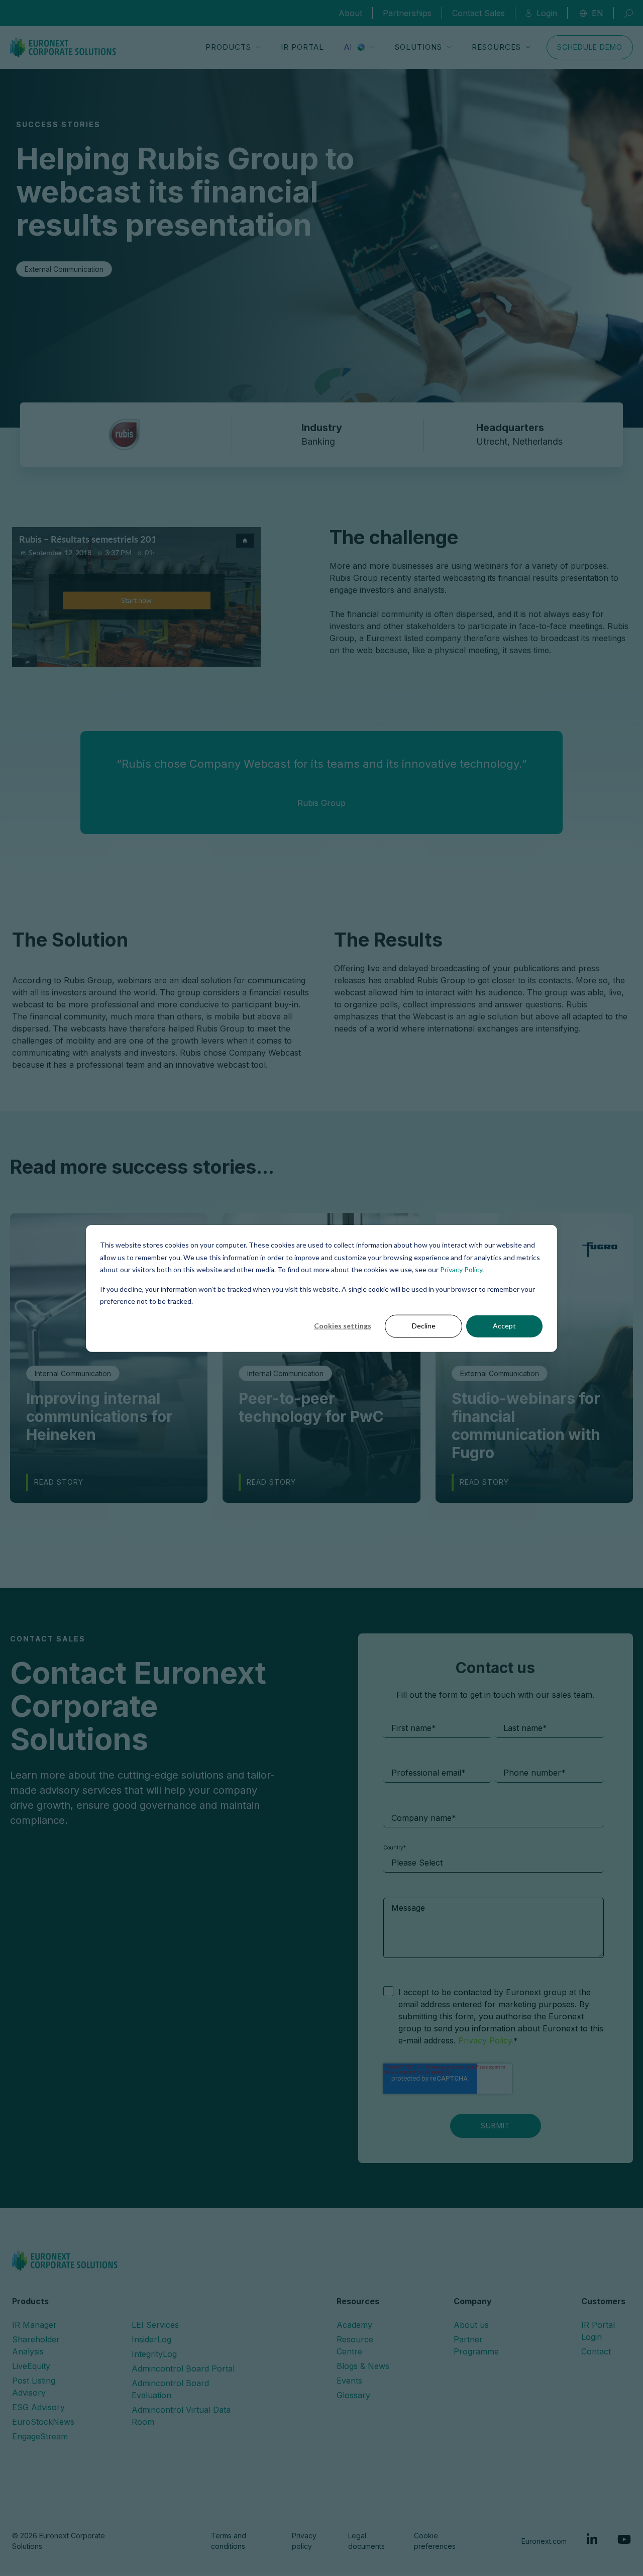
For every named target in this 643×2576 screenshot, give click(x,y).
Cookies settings (343, 1326)
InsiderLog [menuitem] (151, 2339)
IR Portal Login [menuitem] (598, 2331)
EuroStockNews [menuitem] (43, 2422)
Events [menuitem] (349, 2381)
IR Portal (302, 47)
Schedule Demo (590, 47)
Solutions (418, 47)
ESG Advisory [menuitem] (38, 2407)
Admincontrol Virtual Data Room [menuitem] (181, 2416)
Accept (504, 1326)
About (350, 13)
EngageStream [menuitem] (40, 2436)
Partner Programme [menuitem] (476, 2345)
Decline (424, 1326)
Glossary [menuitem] (353, 2395)
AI (348, 47)
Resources (496, 47)
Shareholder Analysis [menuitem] (36, 2345)
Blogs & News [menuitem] (363, 2366)
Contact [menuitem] (596, 2351)
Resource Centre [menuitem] (355, 2345)
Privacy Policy (461, 1269)
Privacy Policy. (485, 2040)
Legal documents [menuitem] (366, 2541)
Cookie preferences (435, 2541)
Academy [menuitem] (354, 2325)
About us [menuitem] (471, 2325)
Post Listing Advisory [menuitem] (34, 2387)
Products (228, 47)
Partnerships (407, 13)
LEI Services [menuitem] (155, 2325)
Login (547, 13)
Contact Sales (478, 13)
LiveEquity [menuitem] (31, 2366)
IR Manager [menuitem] (34, 2325)
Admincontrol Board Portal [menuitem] (183, 2368)
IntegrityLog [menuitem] (154, 2354)
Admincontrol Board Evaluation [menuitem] (170, 2389)
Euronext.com (544, 2541)
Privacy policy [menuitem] (304, 2541)
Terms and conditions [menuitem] (229, 2541)
